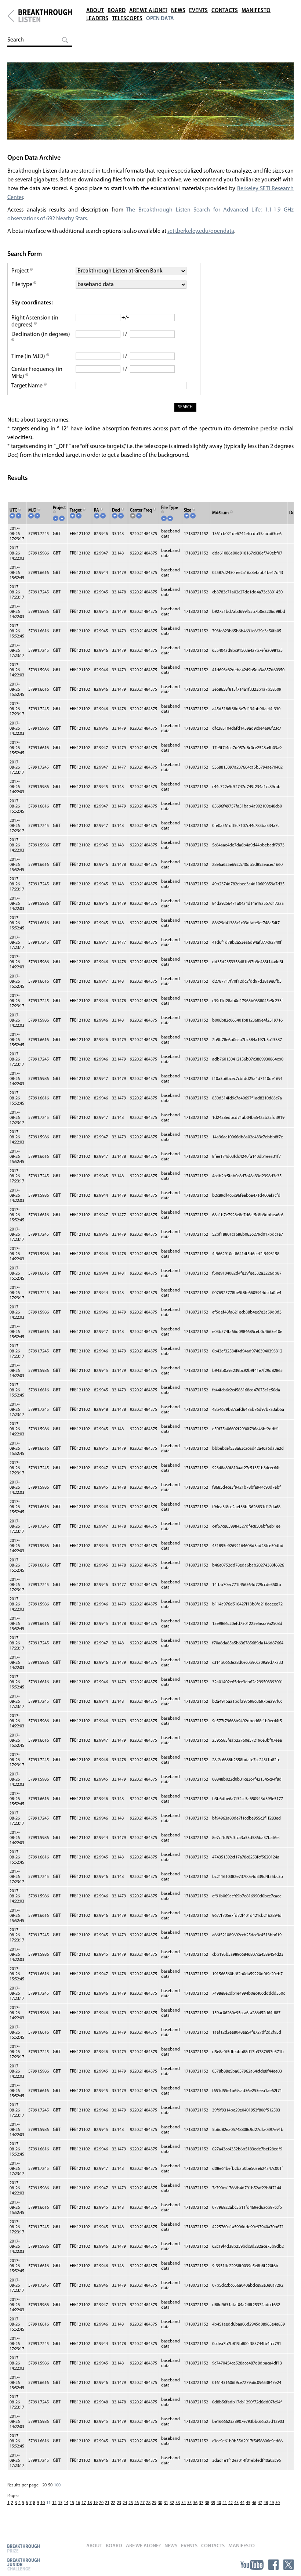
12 (54, 2503)
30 (160, 2503)
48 (266, 2503)
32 (172, 2503)
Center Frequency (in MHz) (37, 373)
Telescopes (127, 19)
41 (225, 2503)
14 (66, 2503)
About (95, 11)
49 (272, 2503)
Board (117, 11)
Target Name (28, 386)
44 (242, 2503)
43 (236, 2503)
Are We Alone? (148, 11)
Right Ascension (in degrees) (35, 321)
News (178, 11)
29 (154, 2503)
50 (50, 2485)
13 (60, 2503)
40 (219, 2503)
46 (254, 2503)
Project (21, 271)
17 (84, 2503)
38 (207, 2503)
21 (107, 2503)
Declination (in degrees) (41, 335)
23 (119, 2503)
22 (113, 2503)
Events (198, 11)
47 (260, 2503)
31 (166, 2503)
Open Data (160, 19)
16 (78, 2503)
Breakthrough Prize (23, 2548)
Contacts (225, 11)
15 (72, 2503)
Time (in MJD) (29, 357)
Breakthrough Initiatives (11, 16)
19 (95, 2503)
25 (131, 2503)
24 (125, 2503)
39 (213, 2503)
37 (201, 2503)
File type (22, 285)
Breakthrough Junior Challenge (23, 2564)
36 (195, 2503)
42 (231, 2503)
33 (178, 2503)
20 (44, 2485)
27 (142, 2503)
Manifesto (256, 11)
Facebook (273, 2565)
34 (184, 2503)
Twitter (289, 2565)
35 (189, 2503)
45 (248, 2503)
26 (137, 2503)
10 (43, 2503)
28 (148, 2503)
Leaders (97, 19)
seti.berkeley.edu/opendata (201, 231)
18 (90, 2503)
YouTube (252, 2565)
